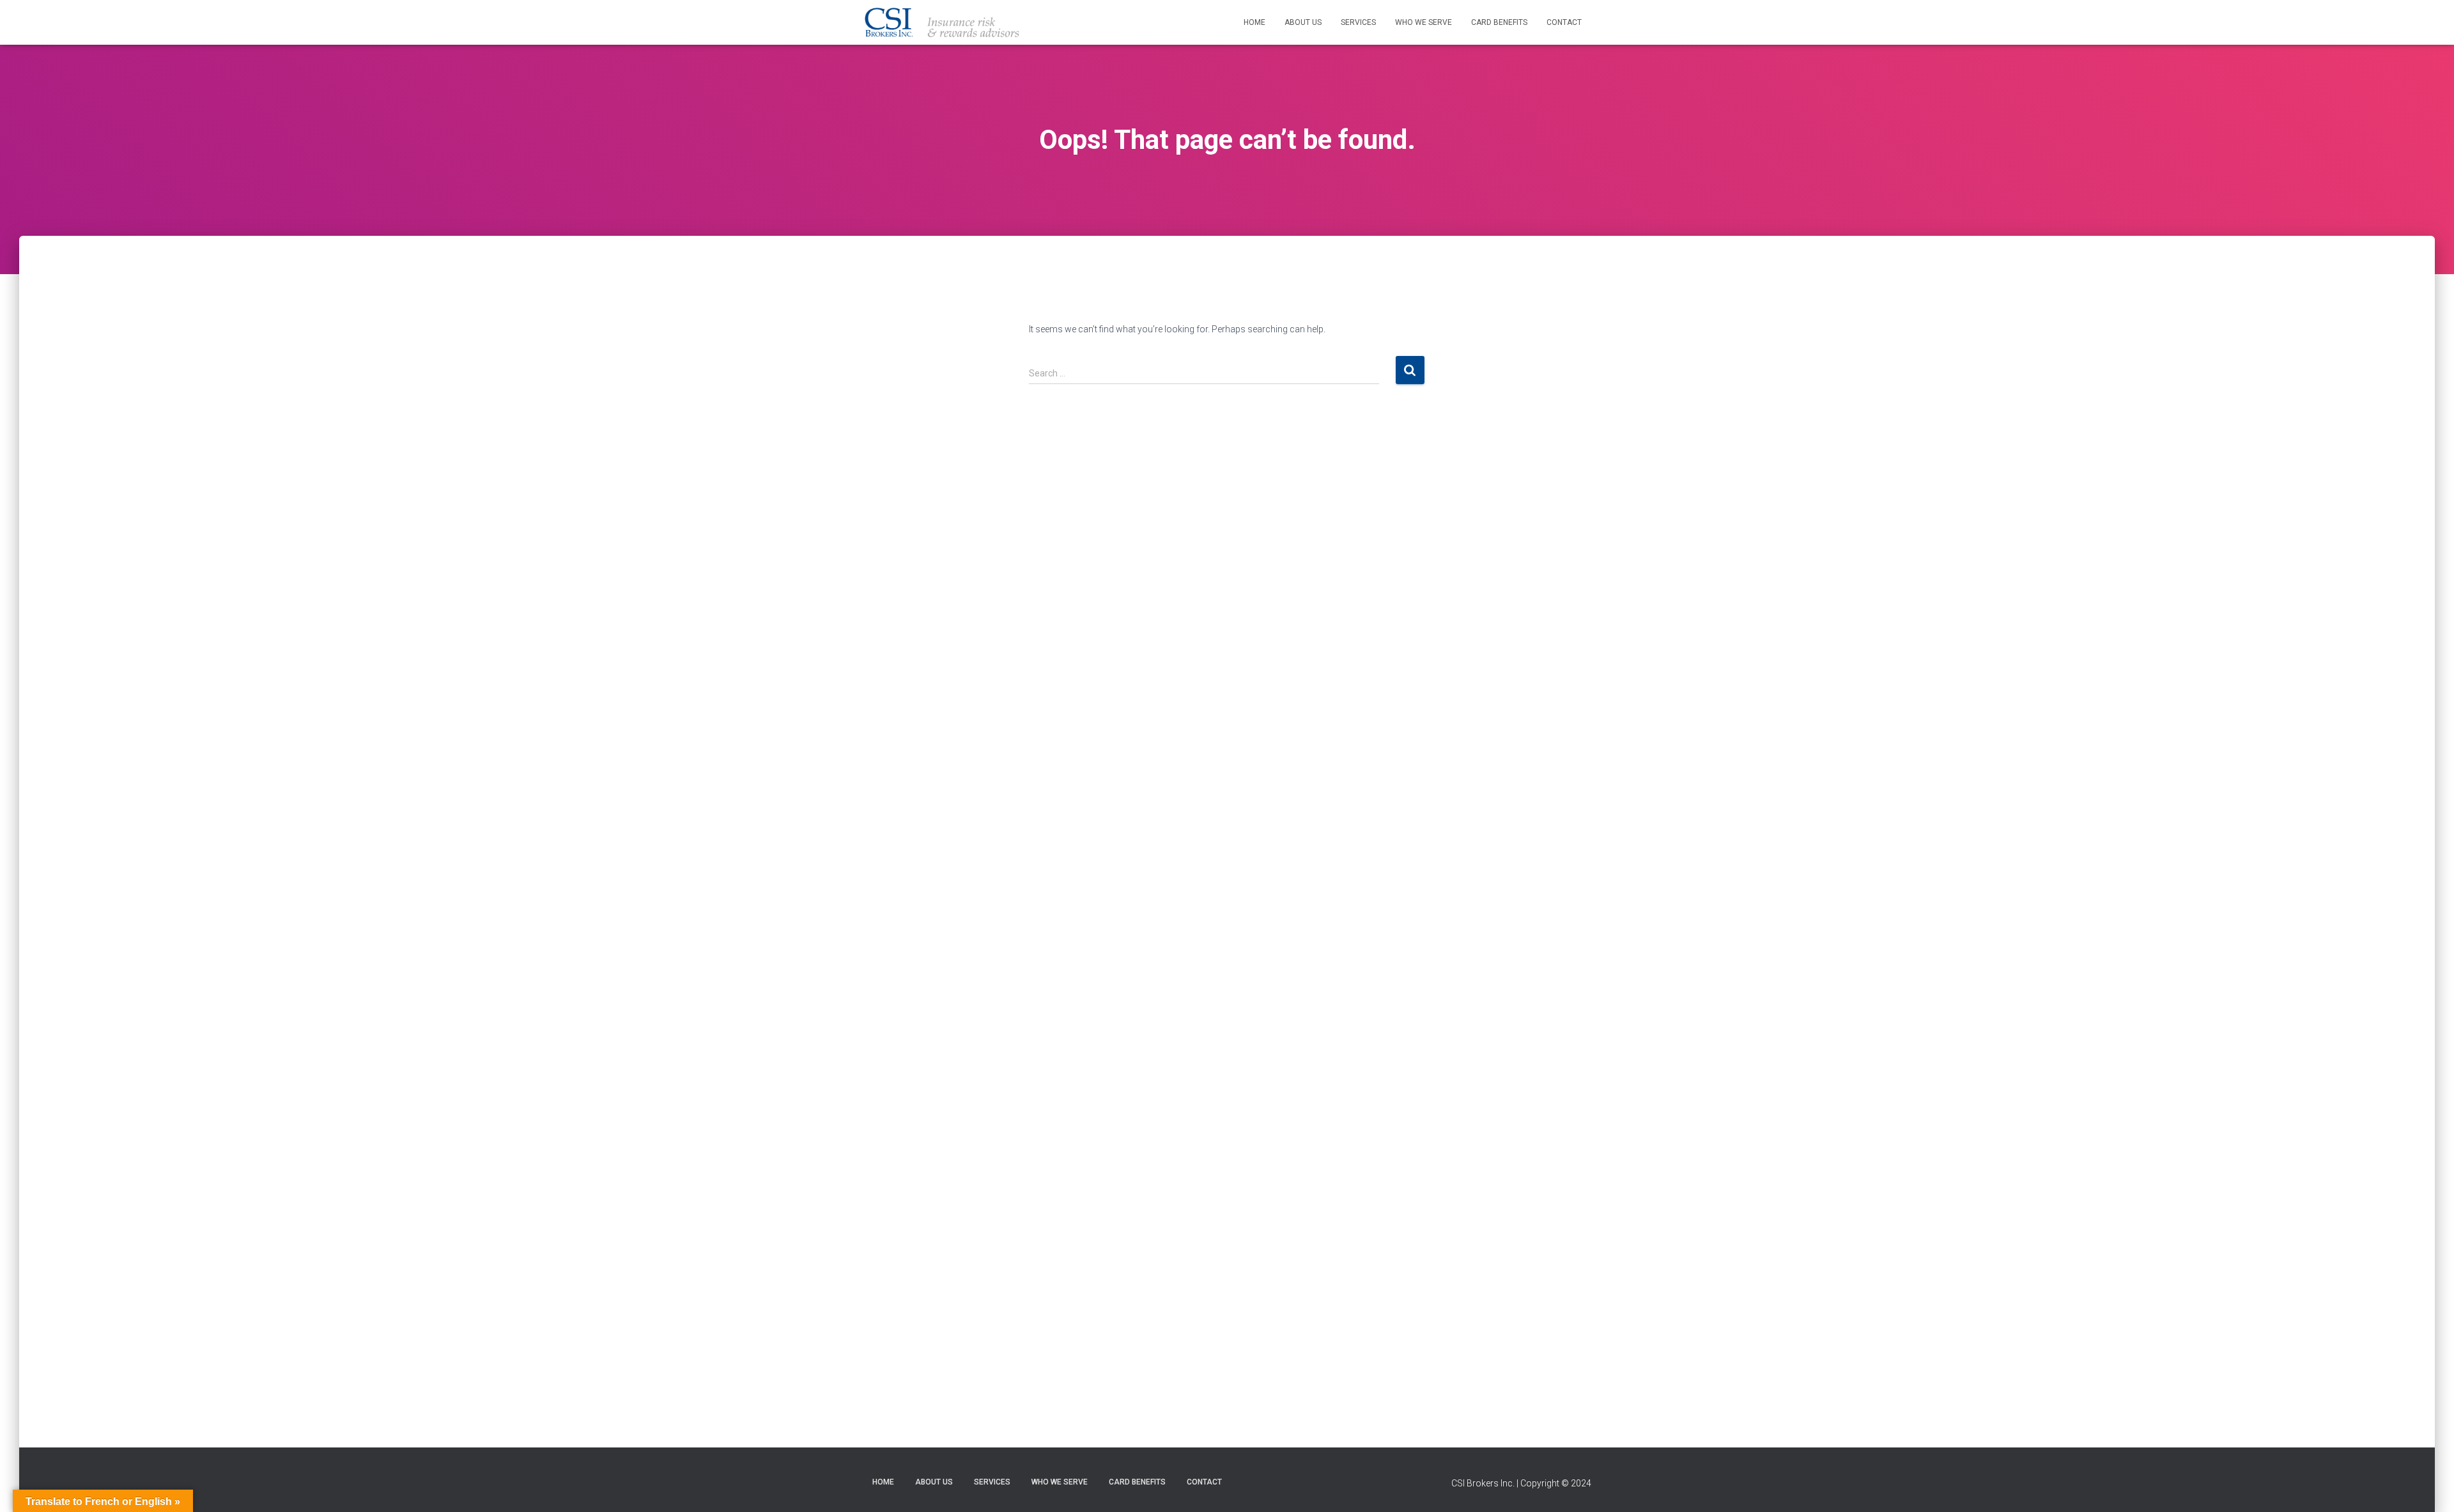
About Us (1303, 22)
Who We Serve (1424, 22)
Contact (1564, 22)
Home (1254, 22)
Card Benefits (1499, 22)
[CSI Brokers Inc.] (941, 22)
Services (1358, 22)
